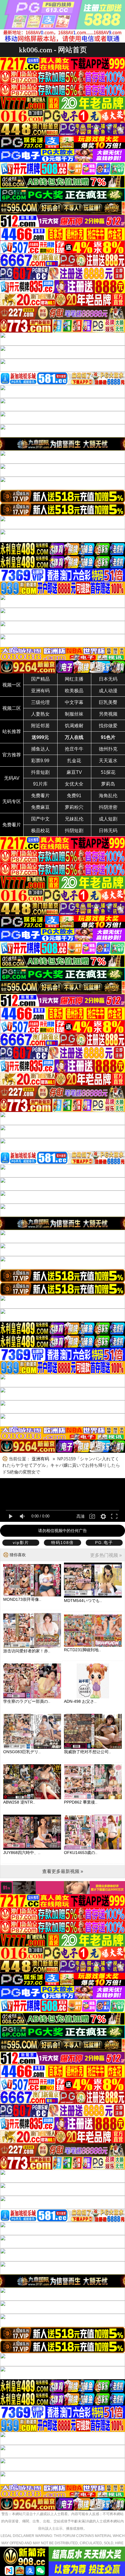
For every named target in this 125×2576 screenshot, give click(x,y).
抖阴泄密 (108, 807)
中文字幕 (74, 702)
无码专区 (12, 801)
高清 (81, 1516)
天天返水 (108, 761)
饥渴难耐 (74, 726)
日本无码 (108, 679)
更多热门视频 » (106, 1555)
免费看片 (40, 796)
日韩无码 (108, 831)
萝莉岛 (108, 784)
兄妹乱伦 (74, 819)
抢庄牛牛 (74, 749)
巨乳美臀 (108, 702)
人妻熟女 (40, 714)
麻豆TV (74, 772)
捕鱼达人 (40, 749)
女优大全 (74, 784)
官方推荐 (12, 755)
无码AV (12, 778)
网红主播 (74, 679)
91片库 (40, 784)
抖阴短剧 (74, 831)
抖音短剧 (40, 772)
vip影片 (21, 1543)
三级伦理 (40, 702)
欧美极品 (74, 691)
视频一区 (12, 685)
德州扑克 (108, 749)
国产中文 (40, 819)
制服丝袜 (74, 714)
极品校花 (40, 831)
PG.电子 (104, 1543)
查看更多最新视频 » (63, 1871)
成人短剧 (108, 819)
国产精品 (40, 679)
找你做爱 (108, 726)
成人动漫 (108, 691)
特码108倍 (63, 1543)
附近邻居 (40, 726)
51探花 (108, 772)
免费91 (74, 796)
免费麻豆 (40, 807)
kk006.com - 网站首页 (53, 50)
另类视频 (108, 714)
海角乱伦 (108, 796)
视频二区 (12, 708)
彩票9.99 (40, 761)
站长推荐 (12, 731)
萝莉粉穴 (74, 807)
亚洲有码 (40, 691)
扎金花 (74, 761)
